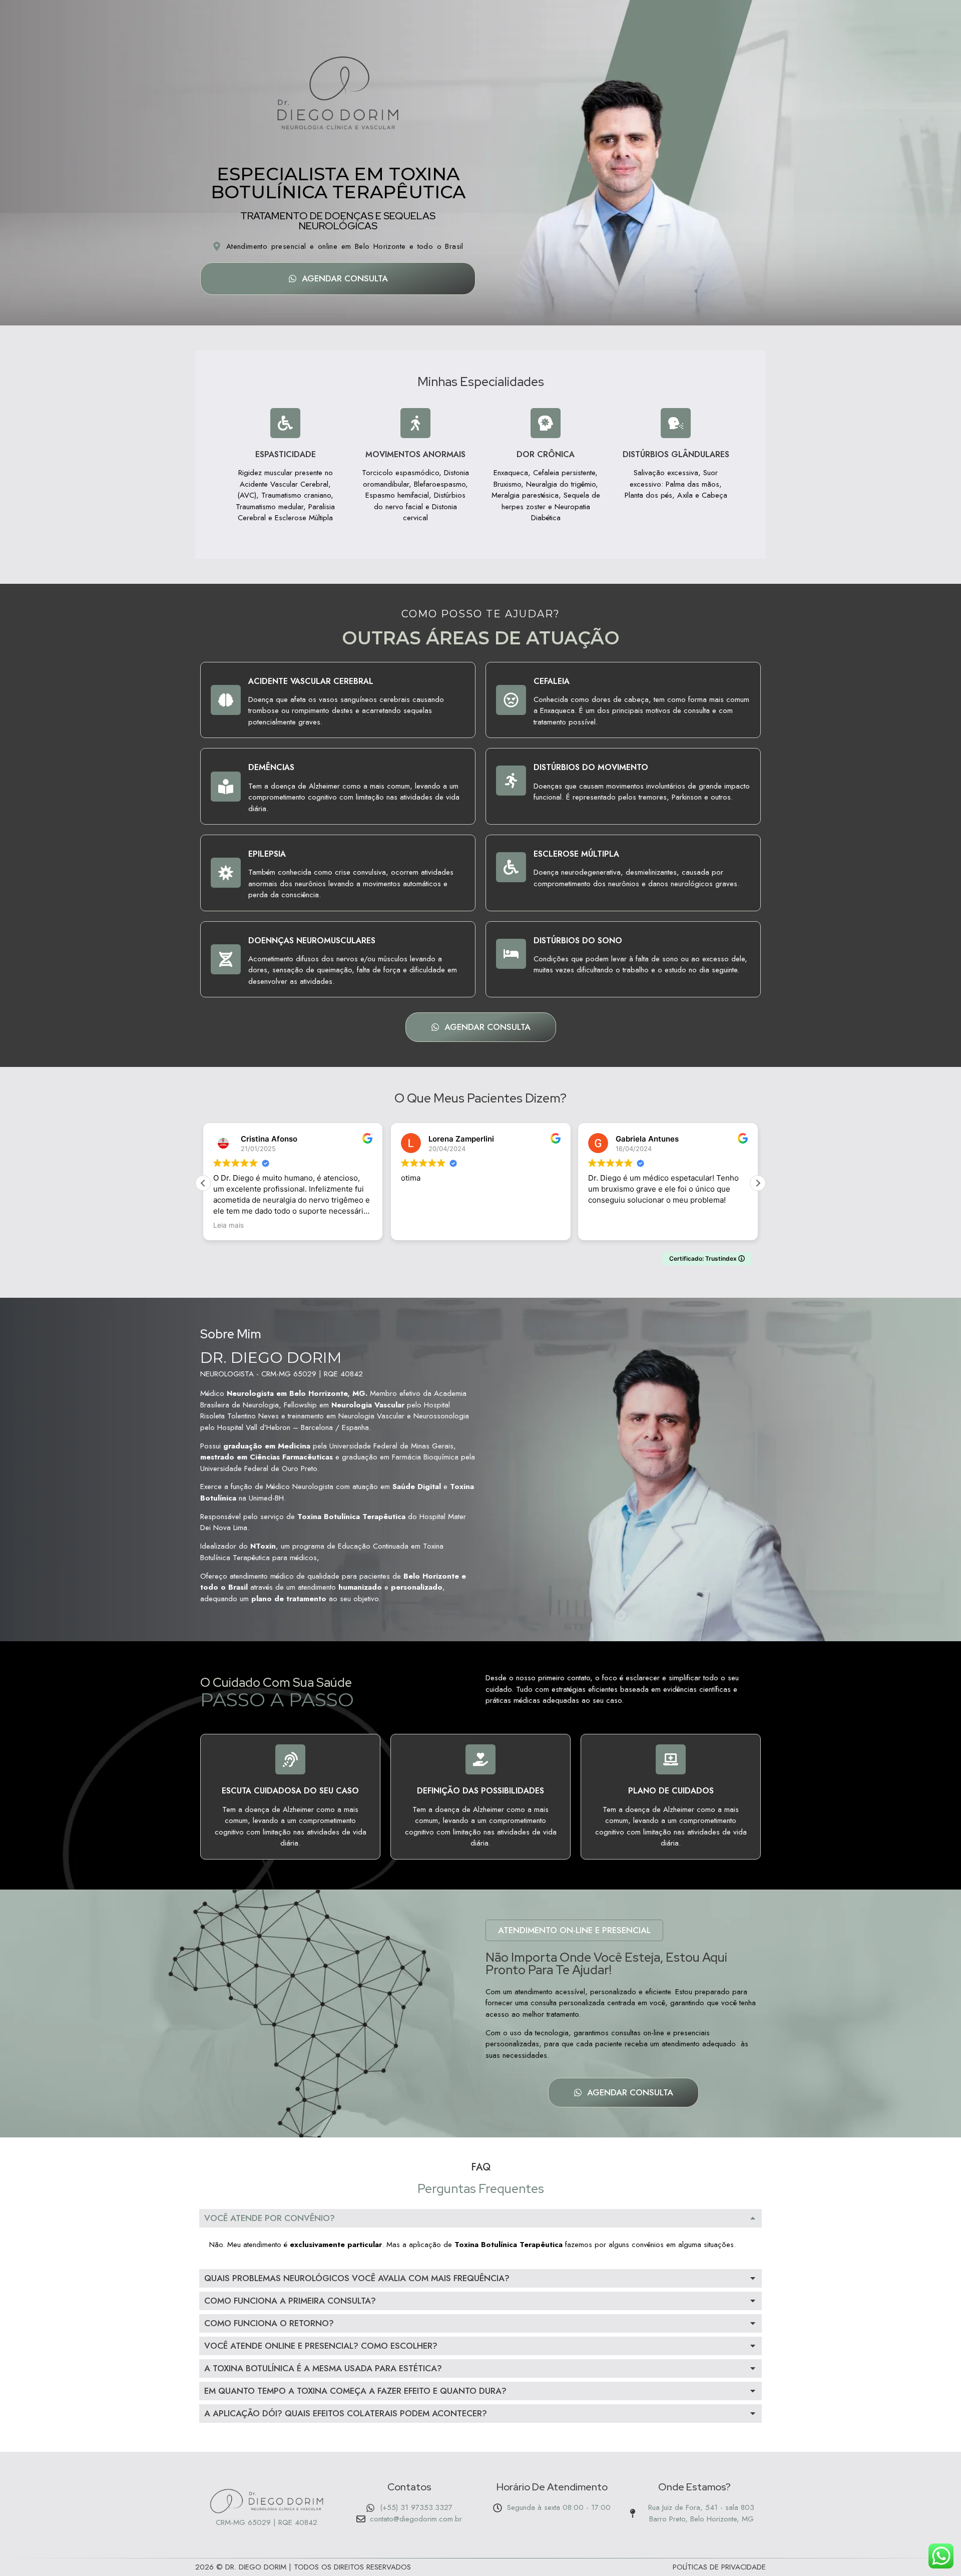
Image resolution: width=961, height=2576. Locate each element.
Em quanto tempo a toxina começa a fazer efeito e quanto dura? (355, 2391)
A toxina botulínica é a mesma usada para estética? (323, 2368)
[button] (758, 1183)
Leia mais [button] (228, 1225)
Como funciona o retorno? (269, 2323)
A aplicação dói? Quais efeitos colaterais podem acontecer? (346, 2413)
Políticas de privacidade (719, 2567)
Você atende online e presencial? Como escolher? (321, 2346)
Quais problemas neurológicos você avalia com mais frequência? (357, 2278)
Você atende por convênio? (270, 2218)
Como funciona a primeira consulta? (290, 2301)
